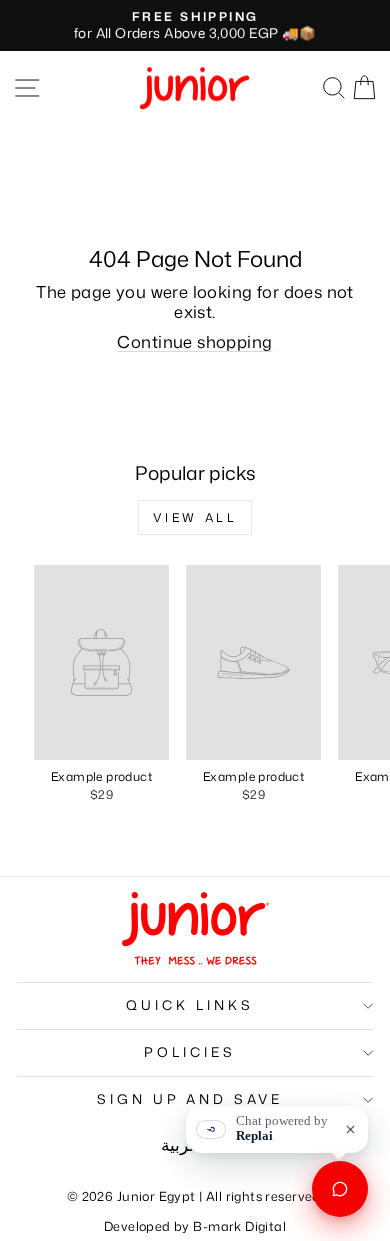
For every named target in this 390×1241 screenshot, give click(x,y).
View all (195, 517)
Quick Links (190, 1005)
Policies (190, 1052)
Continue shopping (194, 341)
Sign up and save (190, 1099)
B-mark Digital (239, 1226)
